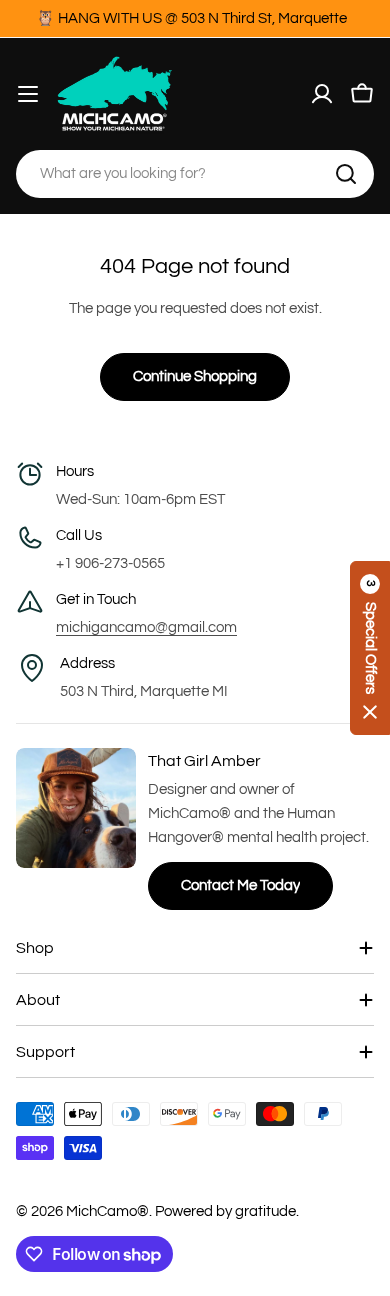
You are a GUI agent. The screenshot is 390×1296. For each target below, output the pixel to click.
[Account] (322, 94)
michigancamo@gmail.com (146, 627)
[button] (370, 648)
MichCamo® (107, 1211)
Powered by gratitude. (227, 1211)
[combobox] (195, 174)
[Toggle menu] (28, 94)
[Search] (346, 174)
